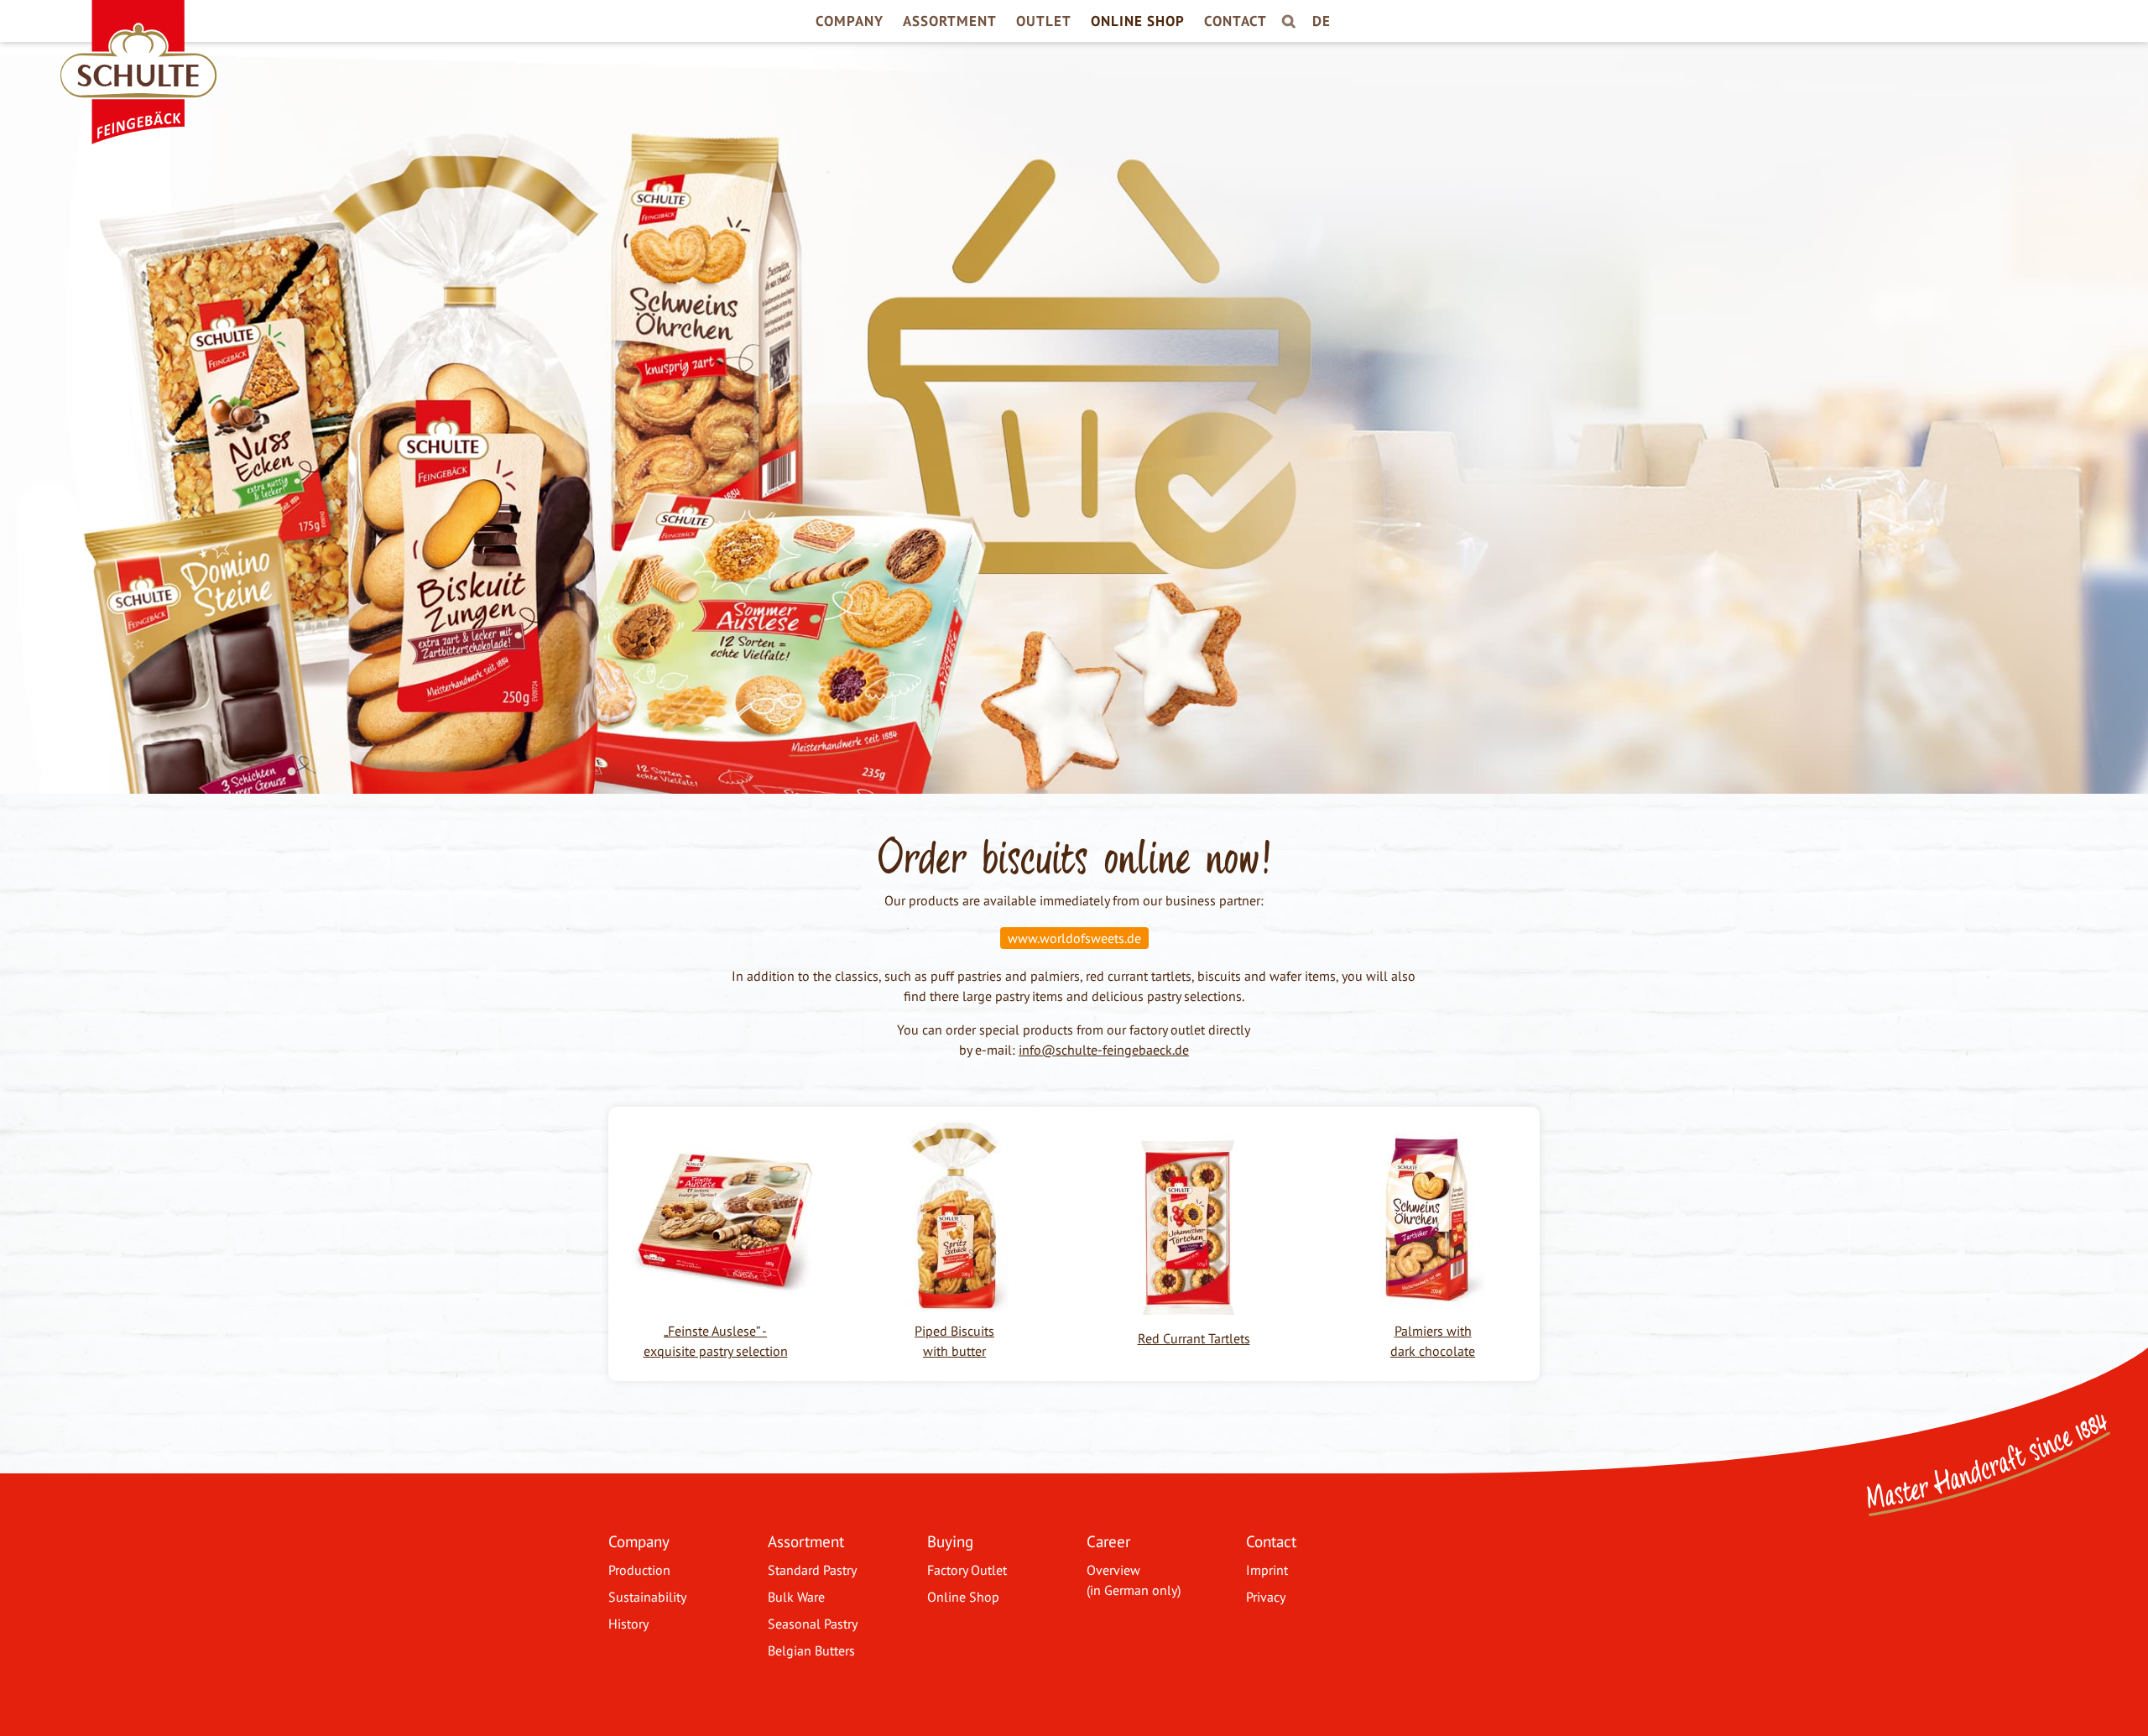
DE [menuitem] (1322, 21)
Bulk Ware (796, 1597)
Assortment (806, 1541)
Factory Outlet (967, 1570)
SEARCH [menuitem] (1287, 26)
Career (1108, 1541)
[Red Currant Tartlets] (1187, 1313)
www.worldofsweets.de (1074, 938)
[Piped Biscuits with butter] (954, 1302)
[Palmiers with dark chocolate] (1433, 1302)
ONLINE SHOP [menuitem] (1138, 21)
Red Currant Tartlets (1194, 1338)
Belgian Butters (811, 1650)
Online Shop (963, 1597)
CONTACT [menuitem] (1236, 21)
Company (639, 1541)
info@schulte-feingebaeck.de (1104, 1050)
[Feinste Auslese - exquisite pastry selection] (724, 1311)
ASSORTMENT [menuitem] (950, 21)
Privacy (1266, 1597)
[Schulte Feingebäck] (130, 25)
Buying (950, 1541)
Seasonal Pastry (813, 1624)
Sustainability (647, 1597)
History (628, 1624)
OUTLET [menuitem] (1044, 21)
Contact (1271, 1541)
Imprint (1267, 1570)
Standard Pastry (812, 1570)
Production (639, 1570)
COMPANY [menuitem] (850, 21)
